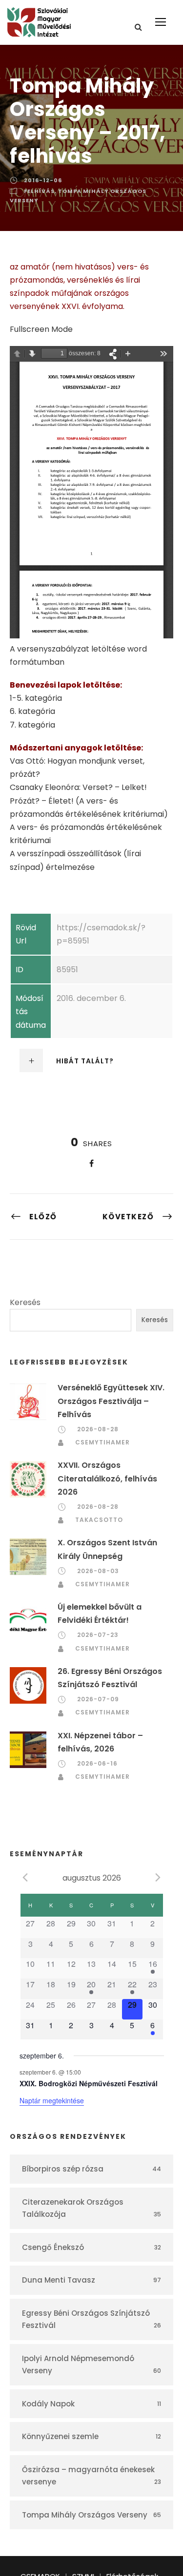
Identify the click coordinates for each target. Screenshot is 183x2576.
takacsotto (99, 1520)
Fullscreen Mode (41, 329)
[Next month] (158, 1877)
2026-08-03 (98, 1571)
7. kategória (32, 725)
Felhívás (39, 191)
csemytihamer (102, 1442)
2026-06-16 (97, 1763)
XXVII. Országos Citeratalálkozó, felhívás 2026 (107, 1478)
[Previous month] (25, 1877)
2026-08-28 (98, 1429)
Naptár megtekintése (52, 2100)
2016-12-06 (43, 180)
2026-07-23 (98, 1635)
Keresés (25, 1302)
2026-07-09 (98, 1699)
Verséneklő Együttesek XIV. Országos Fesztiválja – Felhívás (111, 1401)
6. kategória (32, 711)
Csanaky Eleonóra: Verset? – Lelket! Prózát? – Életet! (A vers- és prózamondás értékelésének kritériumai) (89, 800)
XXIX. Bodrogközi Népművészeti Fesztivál (89, 2083)
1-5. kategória (36, 698)
